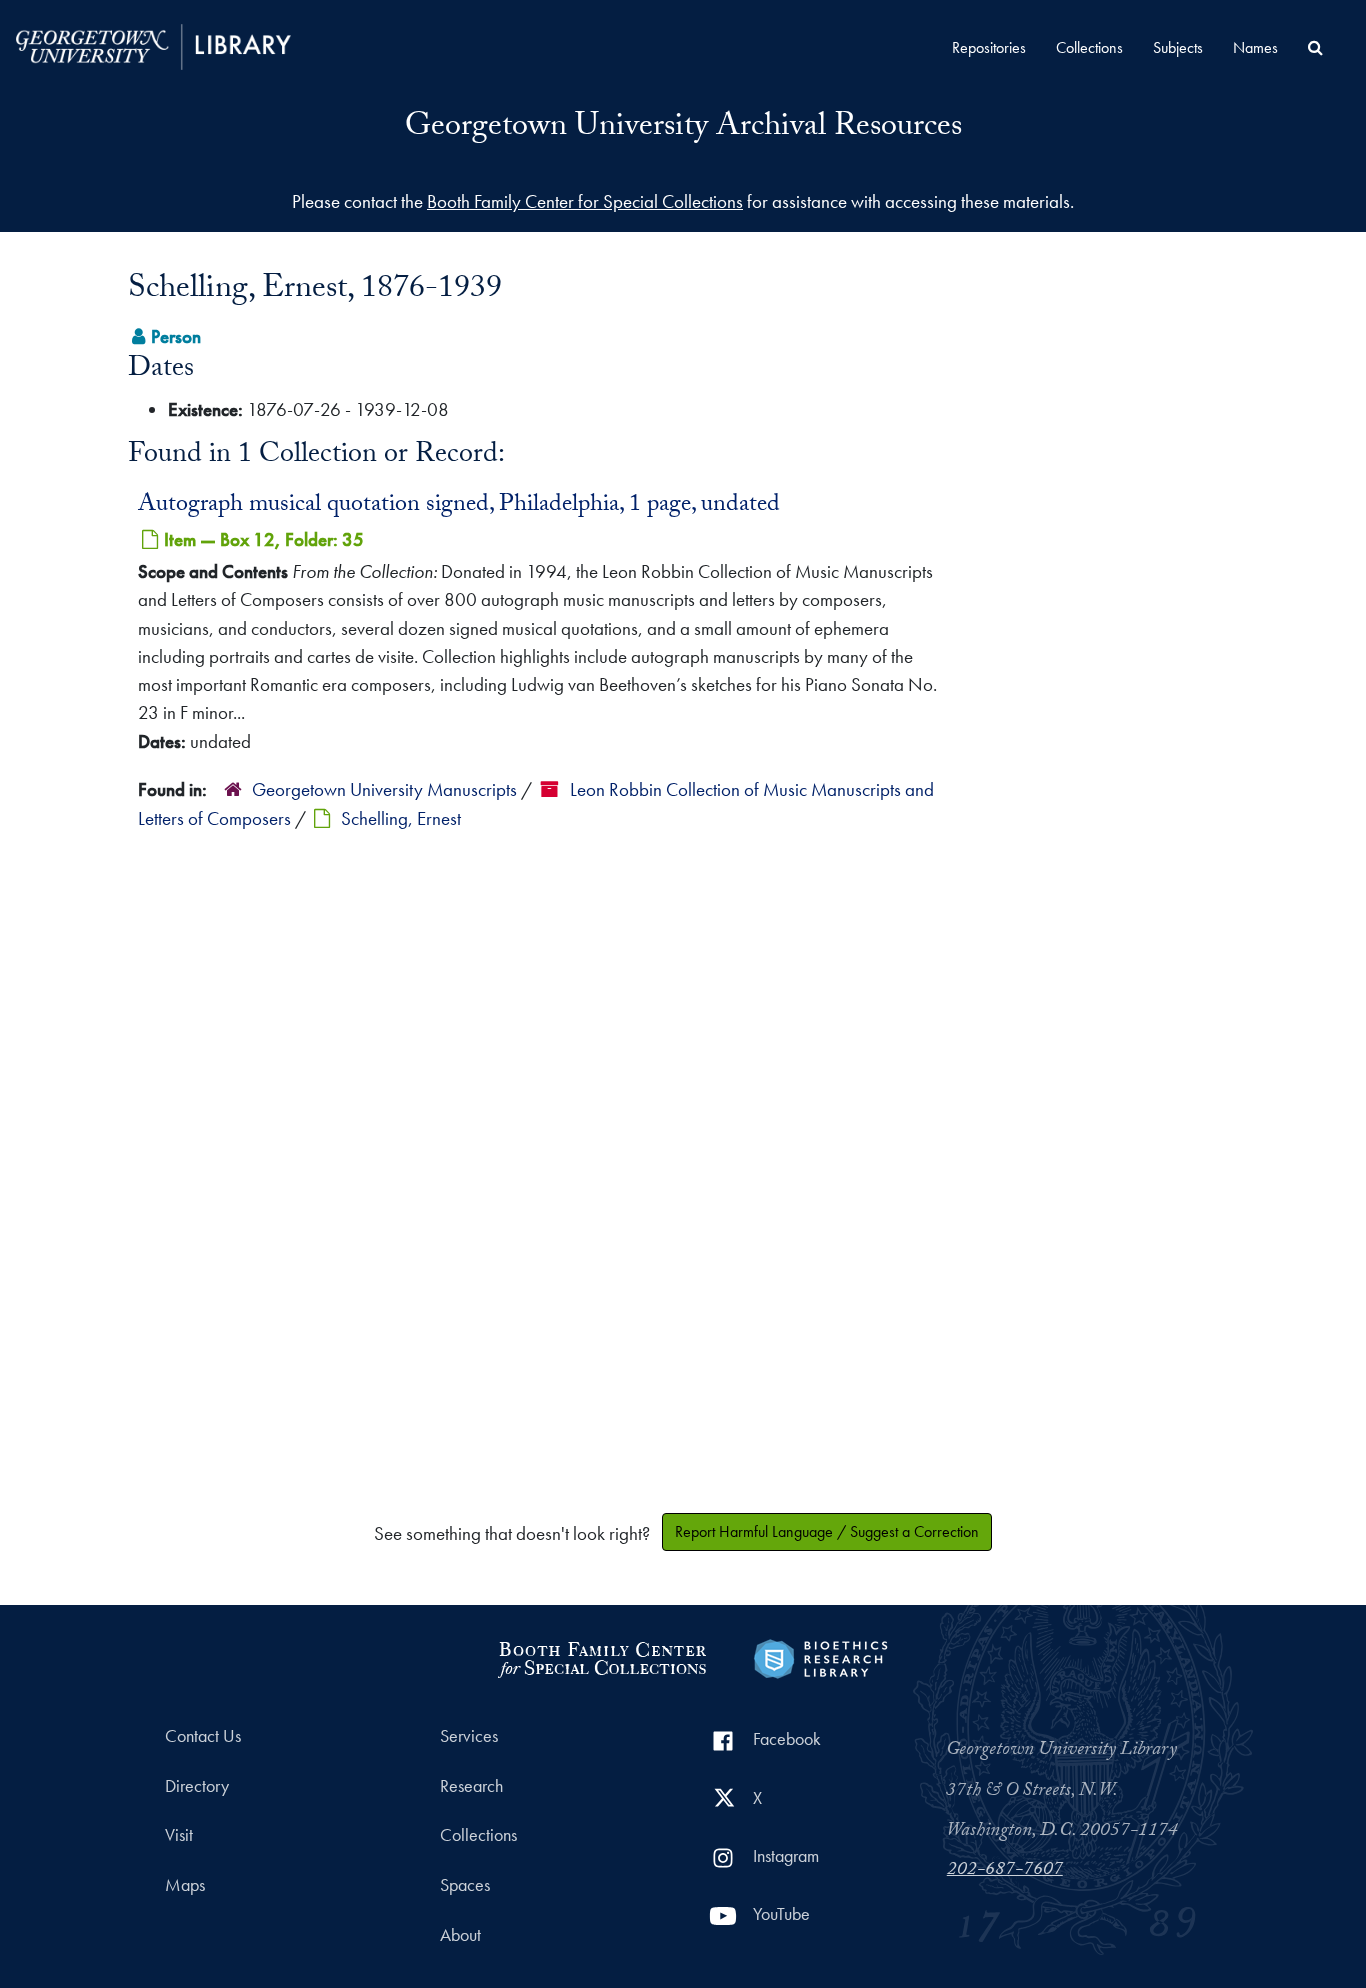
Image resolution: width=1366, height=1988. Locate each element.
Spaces (465, 1885)
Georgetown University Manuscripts (384, 789)
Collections (1089, 47)
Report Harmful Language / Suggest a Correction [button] (827, 1531)
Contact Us (203, 1736)
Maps (185, 1885)
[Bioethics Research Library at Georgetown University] (820, 1656)
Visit (179, 1835)
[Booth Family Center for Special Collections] (601, 1656)
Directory (197, 1786)
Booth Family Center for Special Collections (585, 201)
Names (1255, 47)
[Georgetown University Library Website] (153, 44)
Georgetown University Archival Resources (683, 129)
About (460, 1935)
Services (469, 1736)
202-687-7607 (1005, 1871)
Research (471, 1786)
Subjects (1178, 47)
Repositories (989, 47)
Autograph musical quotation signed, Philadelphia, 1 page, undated (459, 506)
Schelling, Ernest (401, 818)
